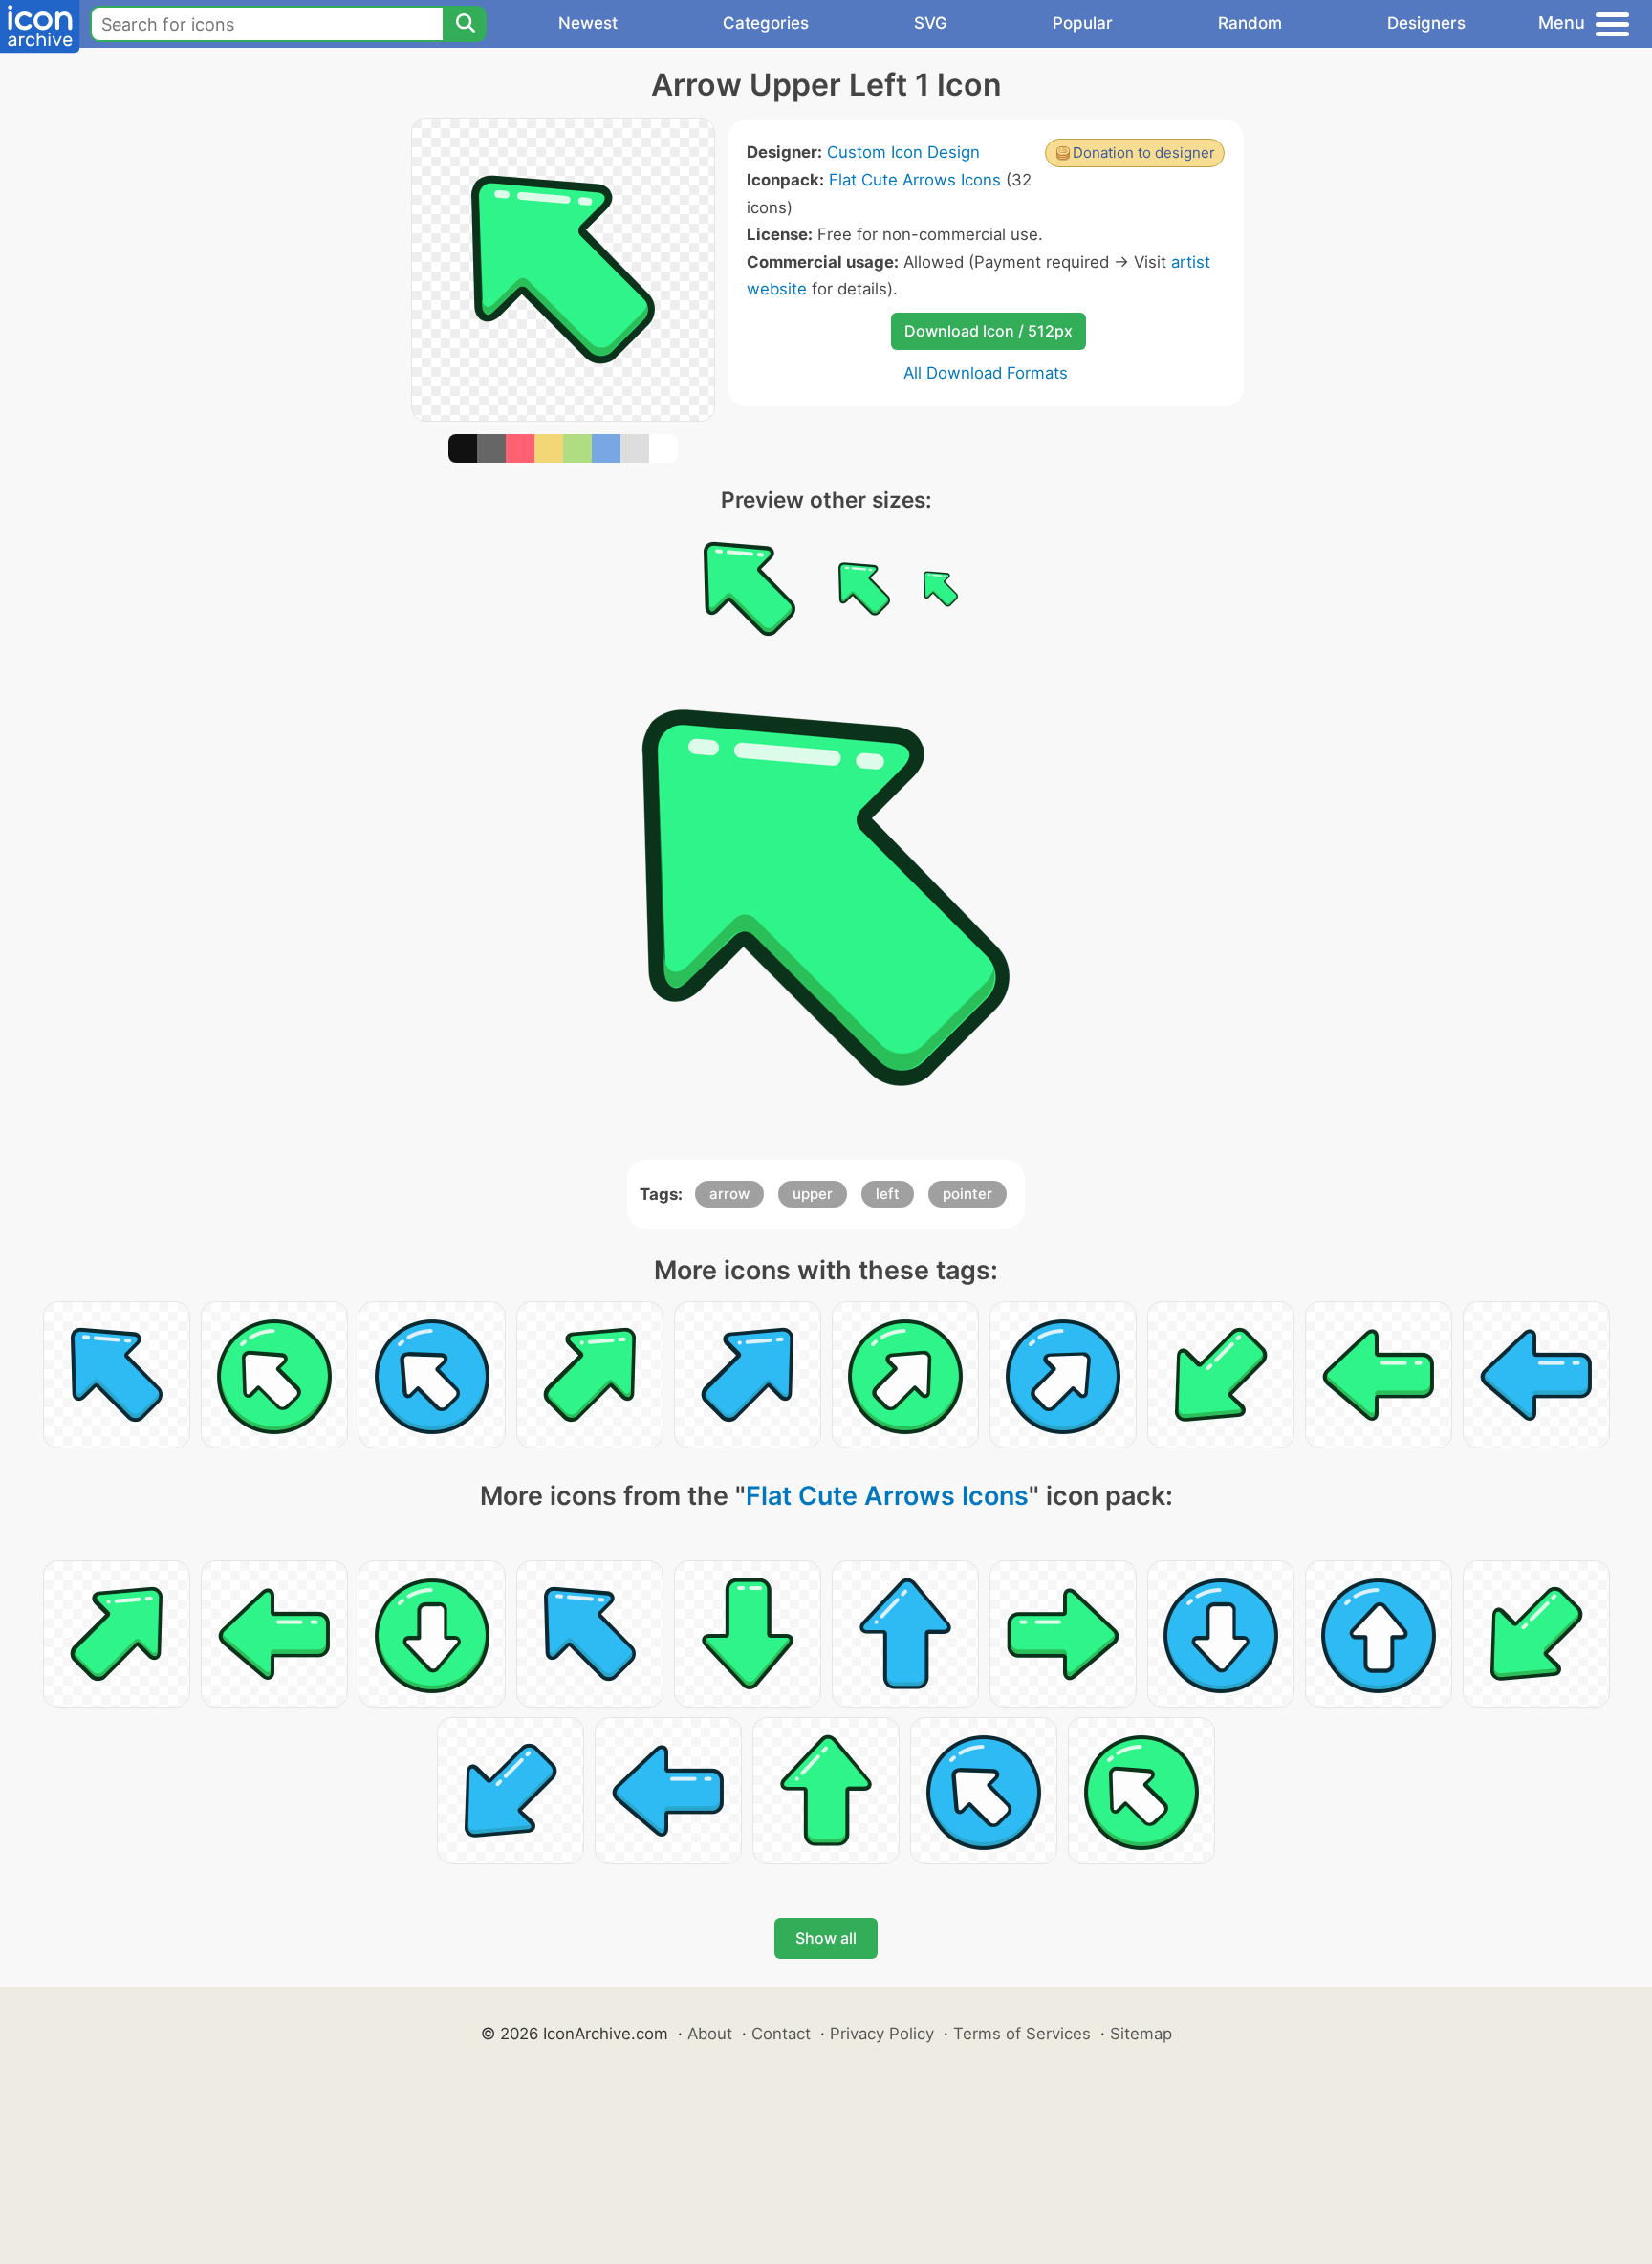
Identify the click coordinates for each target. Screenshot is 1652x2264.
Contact (781, 2034)
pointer (967, 1194)
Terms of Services (1022, 2034)
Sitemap (1141, 2034)
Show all (826, 1938)
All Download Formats (986, 373)
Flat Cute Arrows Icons (915, 180)
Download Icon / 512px (989, 331)
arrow (729, 1194)
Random (1250, 23)
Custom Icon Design (903, 152)
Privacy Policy (882, 2034)
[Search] (465, 24)
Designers (1426, 23)
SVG (931, 23)
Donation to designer (1144, 152)
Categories (766, 23)
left (888, 1194)
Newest (588, 23)
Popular (1083, 23)
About (710, 2034)
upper (813, 1194)
